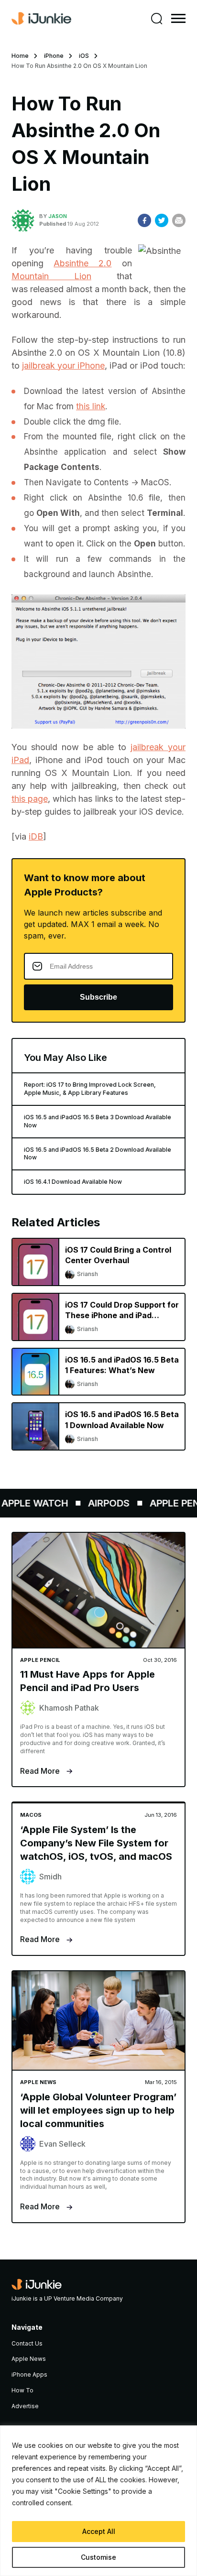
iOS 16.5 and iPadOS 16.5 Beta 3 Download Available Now (98, 1121)
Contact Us (27, 2343)
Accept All (99, 2531)
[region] (98, 2501)
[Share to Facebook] (144, 220)
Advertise (25, 2406)
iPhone (54, 56)
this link (91, 406)
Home (20, 56)
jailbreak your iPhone (63, 366)
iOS (84, 56)
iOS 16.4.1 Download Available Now (73, 1182)
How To (22, 2390)
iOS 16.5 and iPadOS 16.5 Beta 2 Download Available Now (98, 1154)
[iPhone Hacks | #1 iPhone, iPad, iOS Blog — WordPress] (41, 19)
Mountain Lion (51, 276)
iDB (36, 836)
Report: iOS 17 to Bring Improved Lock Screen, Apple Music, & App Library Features (90, 1089)
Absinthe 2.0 (82, 263)
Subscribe (98, 997)
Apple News (29, 2359)
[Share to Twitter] (162, 220)
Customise (98, 2557)
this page (30, 799)
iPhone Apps (29, 2374)
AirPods (102, 1503)
